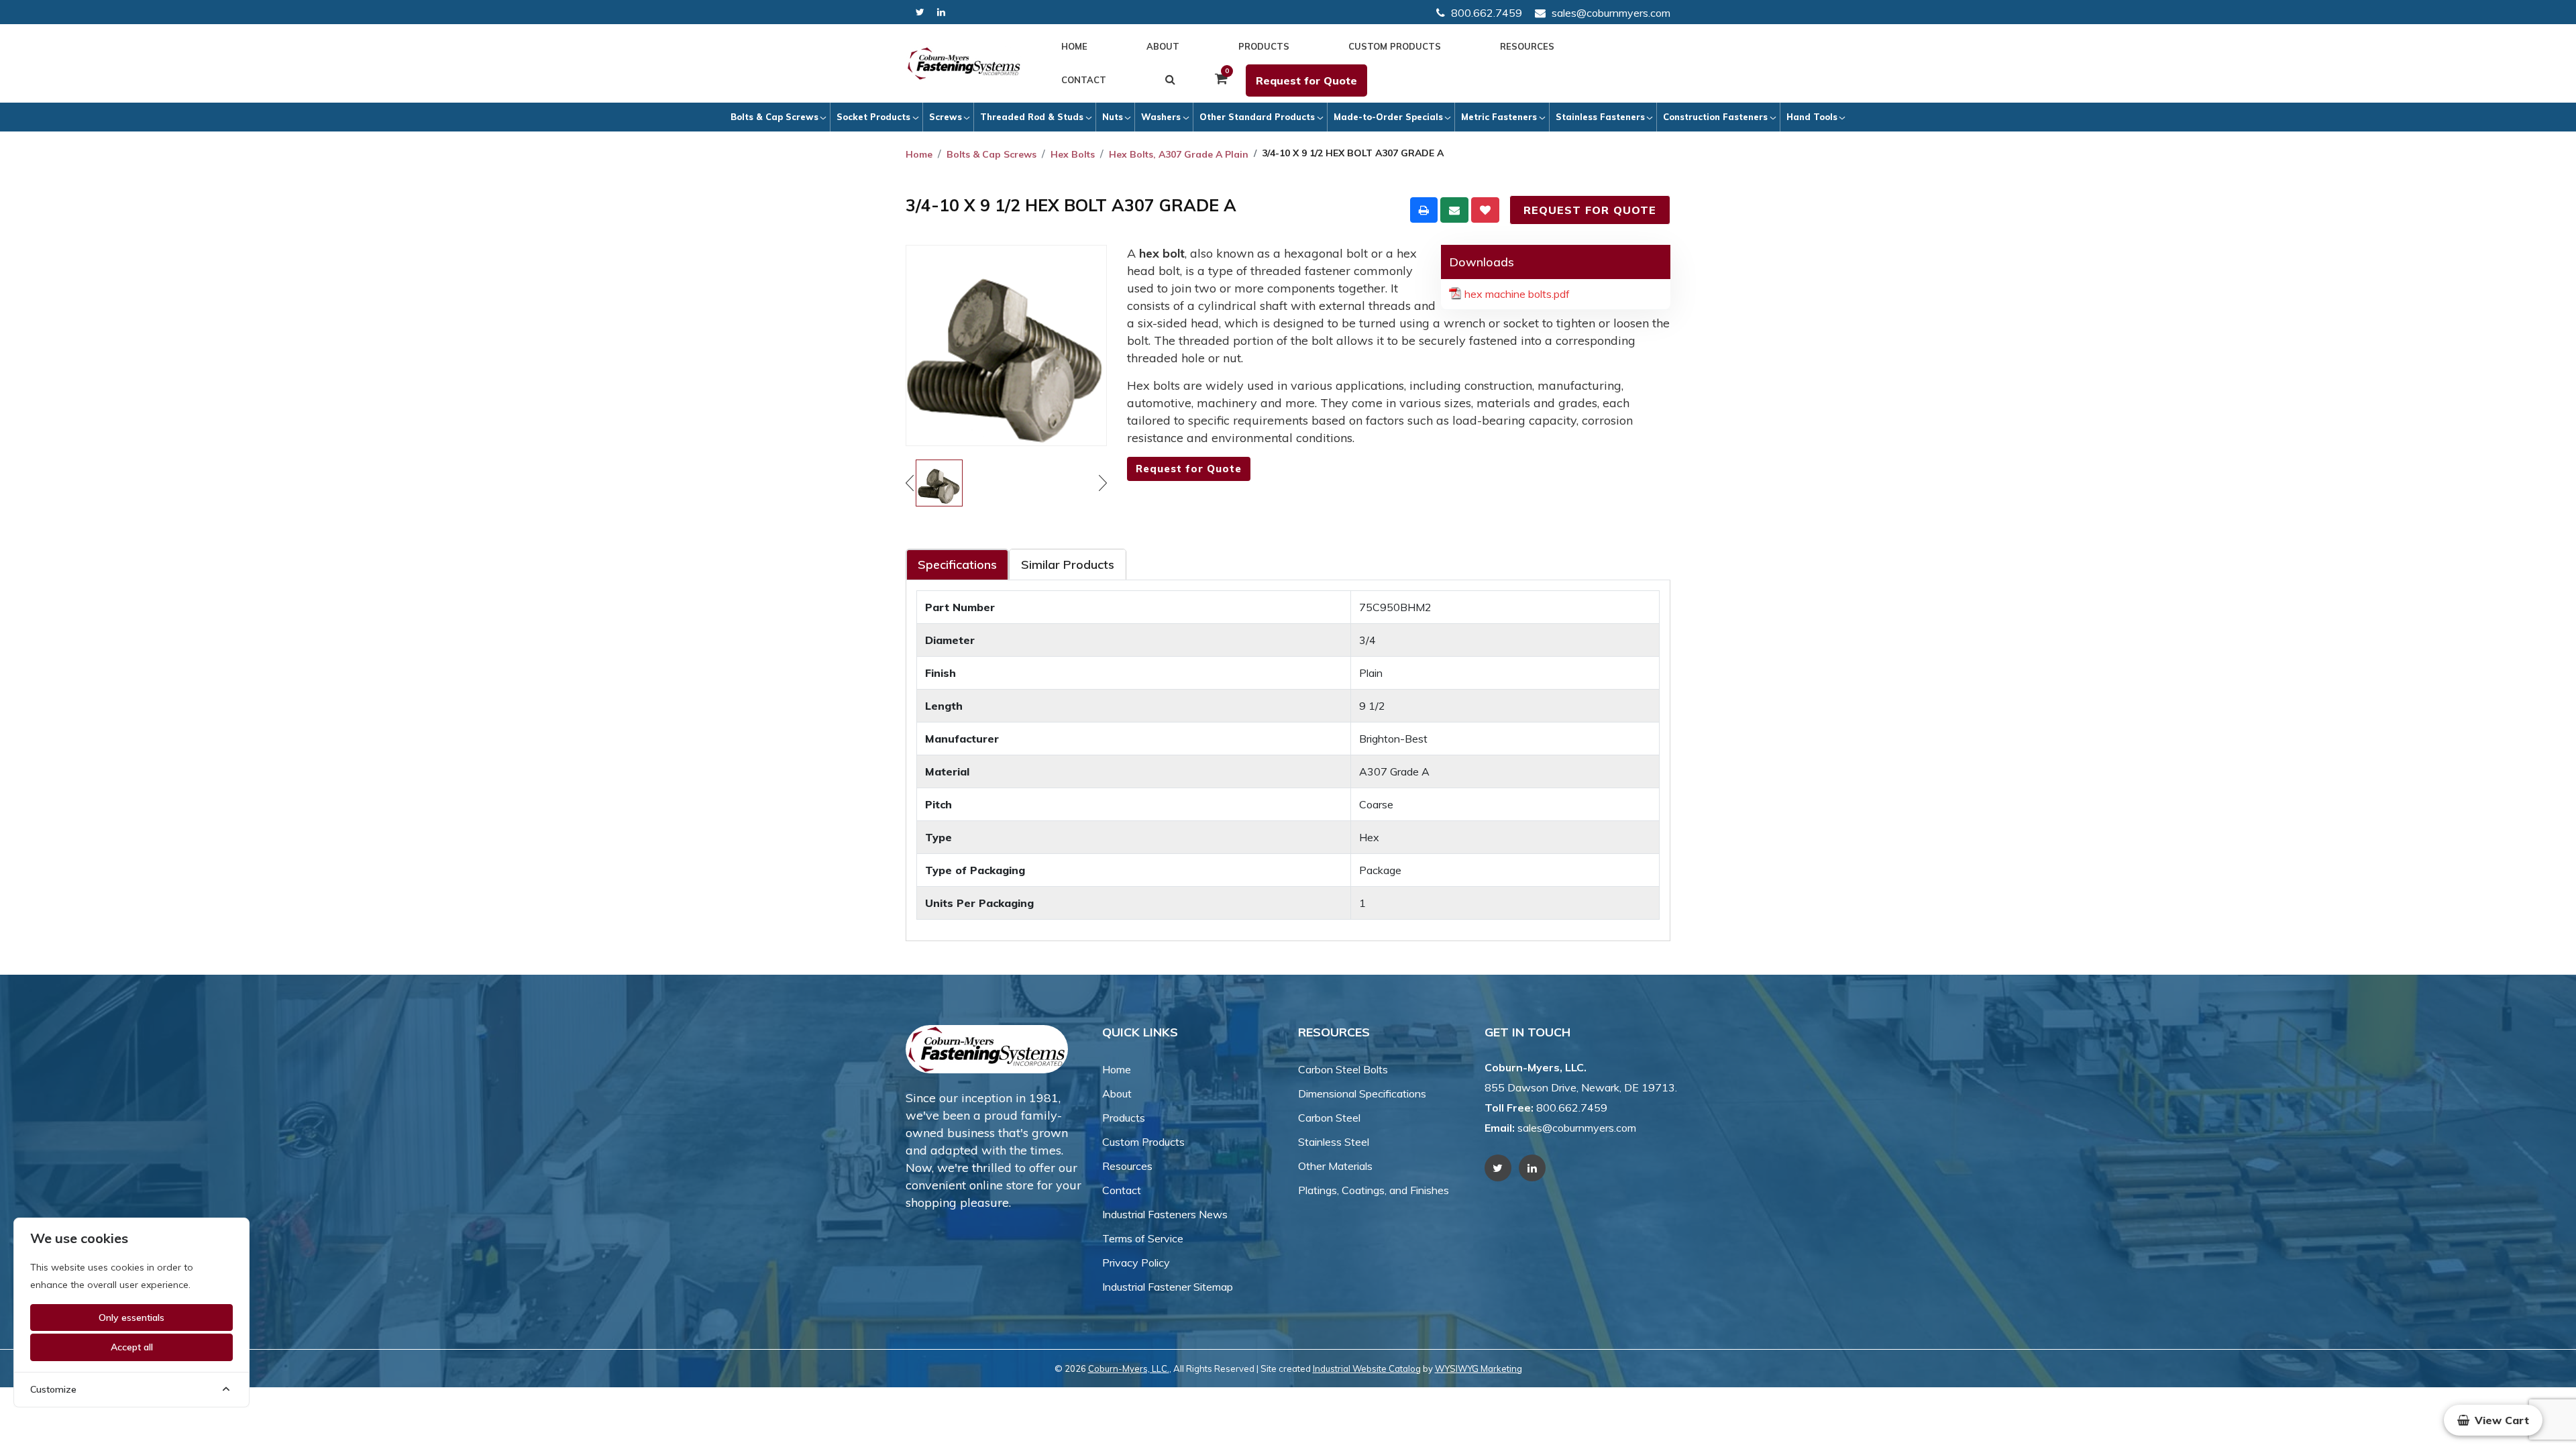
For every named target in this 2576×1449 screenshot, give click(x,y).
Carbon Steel (1329, 1118)
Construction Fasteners (1715, 117)
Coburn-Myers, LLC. (1129, 1368)
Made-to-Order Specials (1388, 117)
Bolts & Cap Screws (774, 117)
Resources (1527, 46)
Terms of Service (1143, 1238)
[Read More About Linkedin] (941, 12)
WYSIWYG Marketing (1479, 1368)
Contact (1084, 80)
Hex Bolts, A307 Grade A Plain (1179, 154)
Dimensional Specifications (1362, 1093)
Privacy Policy (1136, 1263)
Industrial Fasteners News (1165, 1214)
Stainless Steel (1334, 1142)
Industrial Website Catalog (1367, 1368)
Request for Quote (1306, 80)
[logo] (964, 64)
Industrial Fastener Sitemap (1168, 1287)
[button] (2493, 1420)
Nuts (1113, 117)
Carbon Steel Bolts (1343, 1069)
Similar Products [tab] (1068, 565)
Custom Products (1395, 46)
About (1163, 46)
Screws (946, 117)
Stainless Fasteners (1600, 117)
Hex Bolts (1073, 154)
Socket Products (873, 117)
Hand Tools (1812, 117)
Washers (1161, 117)
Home (1074, 46)
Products (1264, 46)
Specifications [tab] (957, 565)
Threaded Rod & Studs (1032, 117)
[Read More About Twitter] (920, 12)
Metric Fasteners (1499, 117)
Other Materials (1335, 1166)
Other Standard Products (1257, 117)
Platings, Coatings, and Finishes (1374, 1190)
